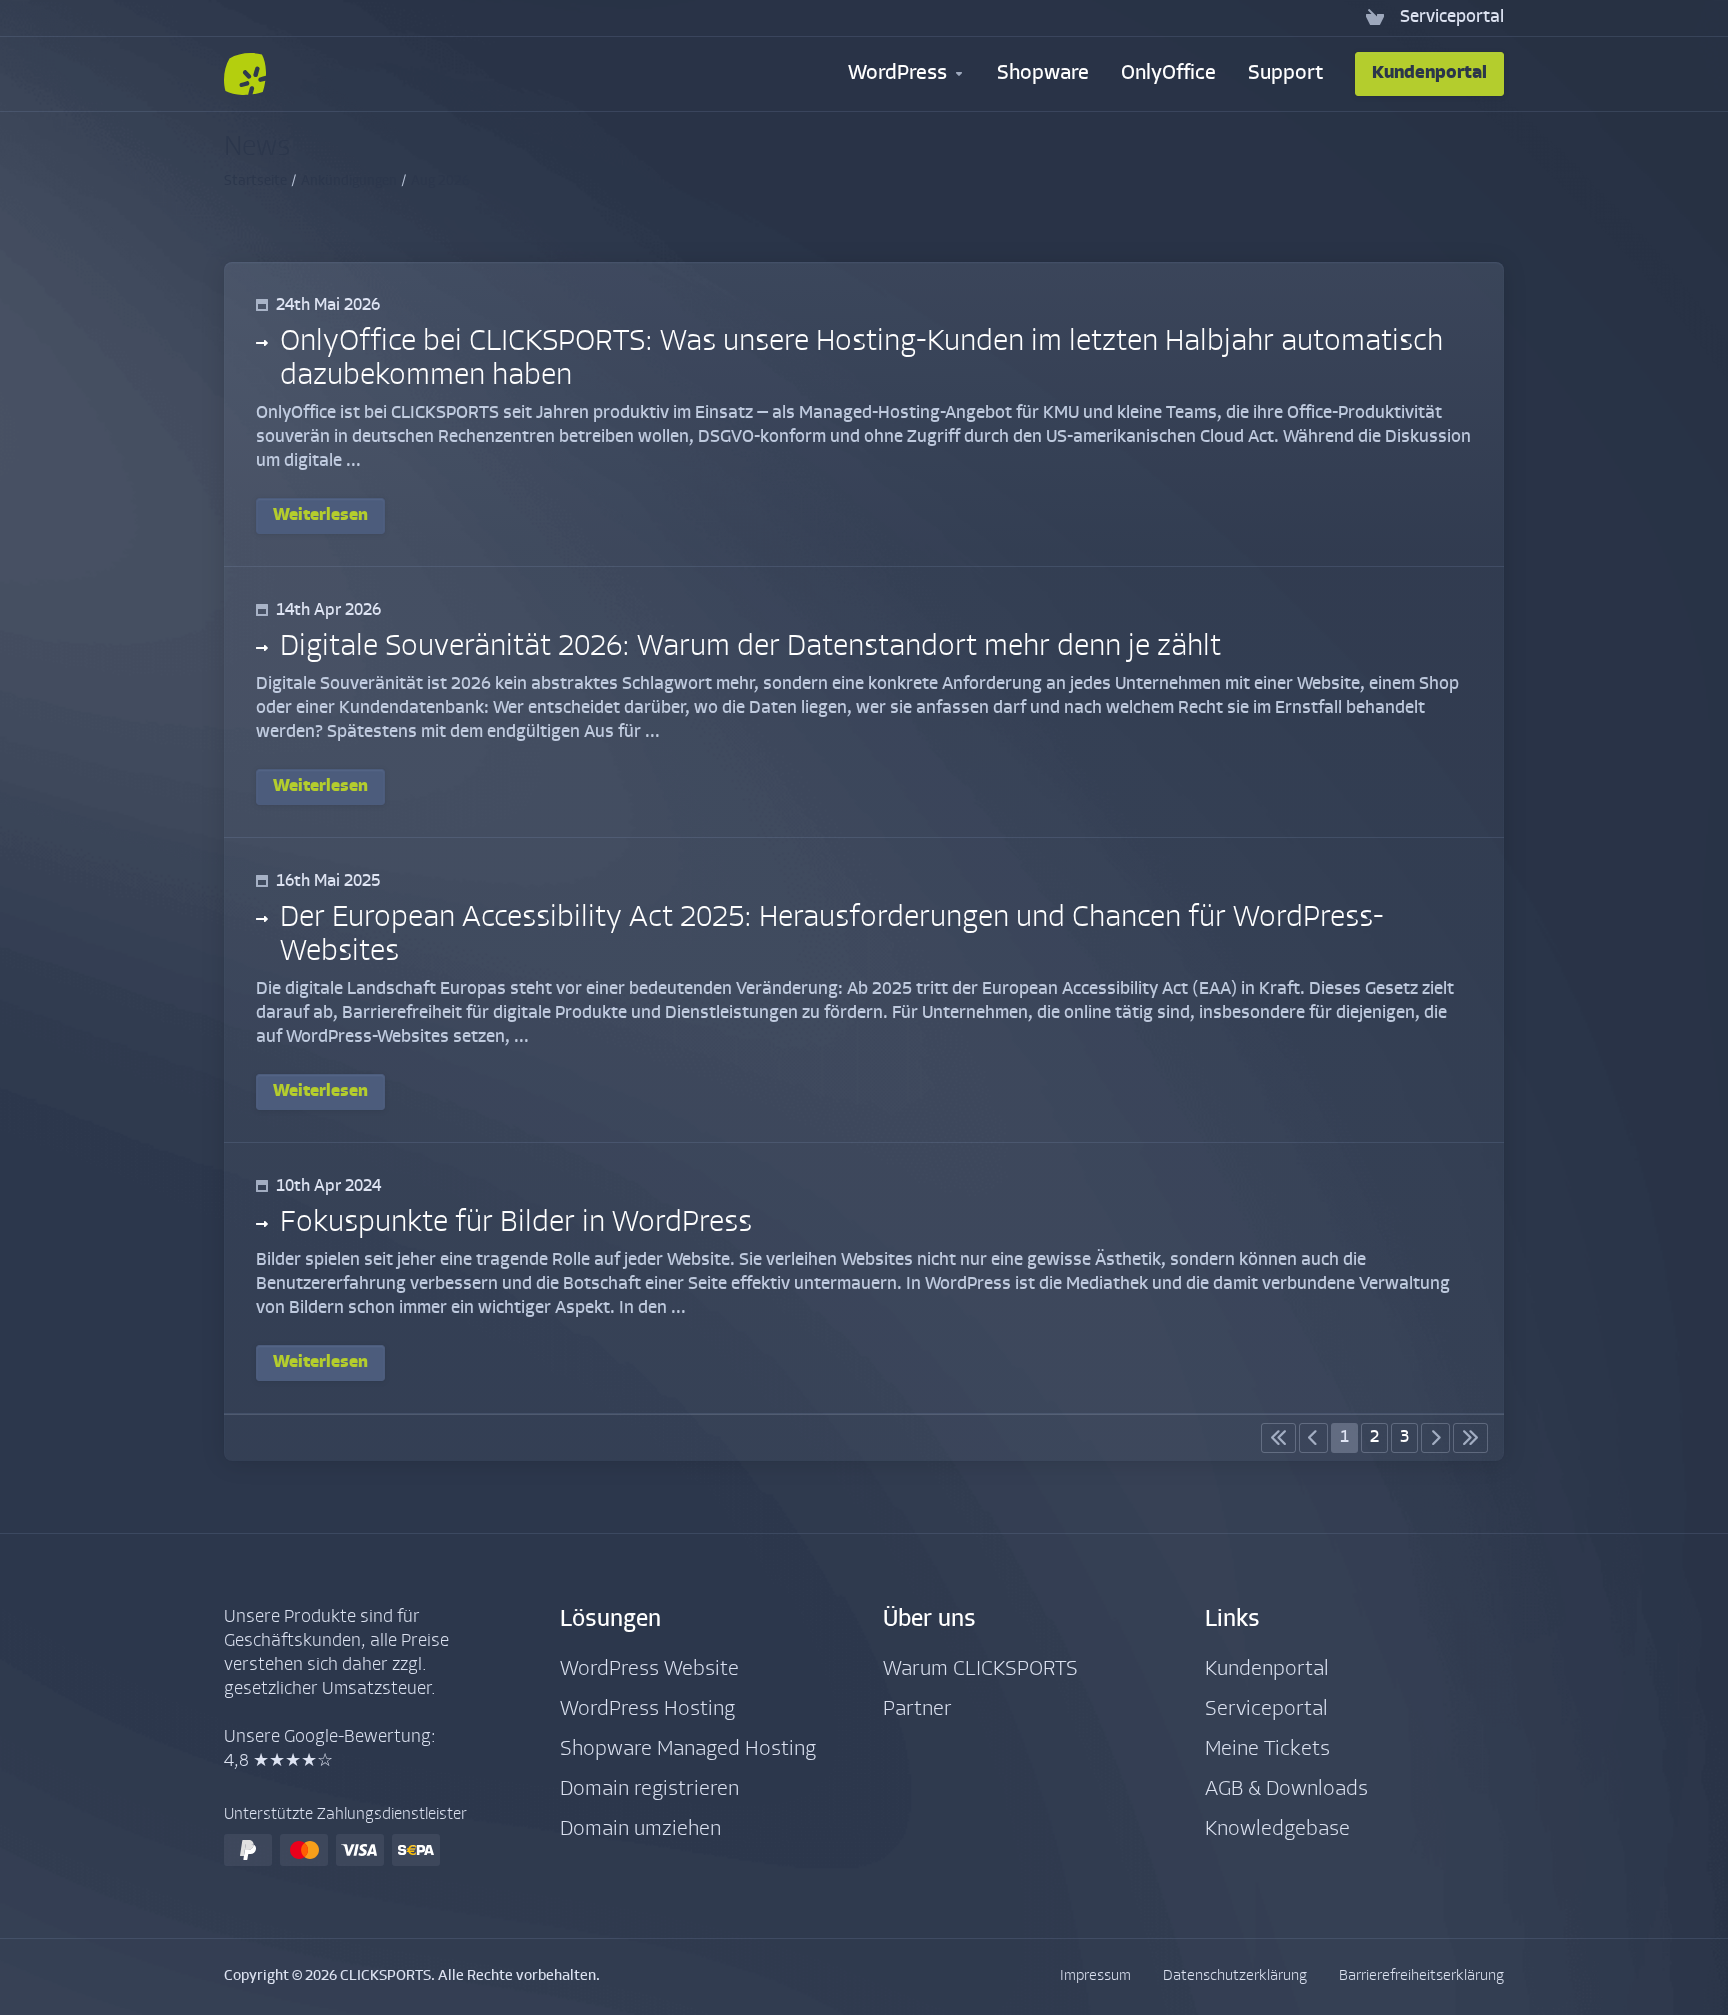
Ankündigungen (349, 181)
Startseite (255, 181)
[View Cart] (1375, 18)
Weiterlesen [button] (320, 515)
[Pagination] (1278, 1438)
